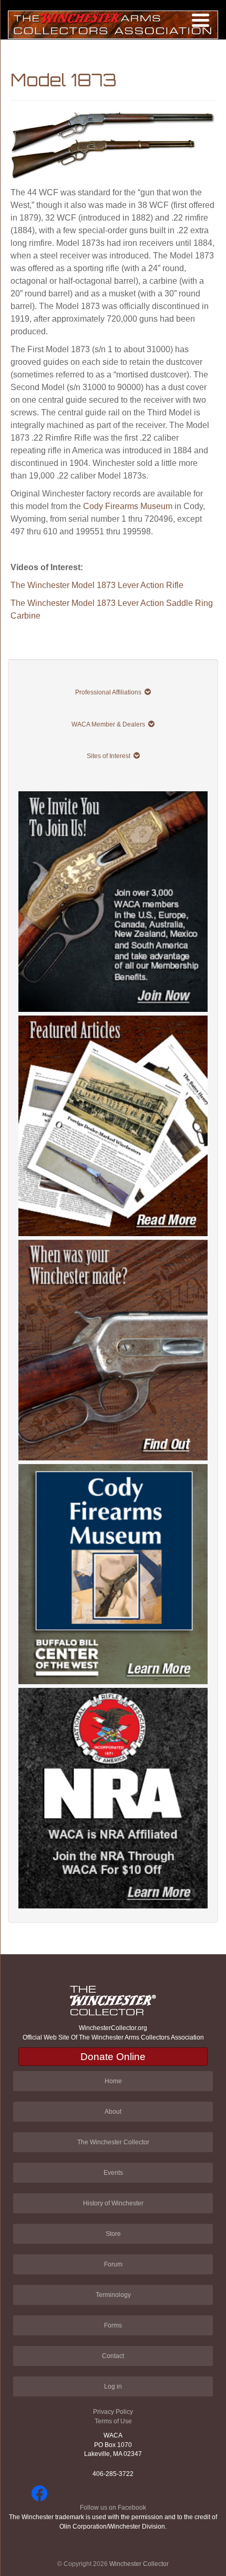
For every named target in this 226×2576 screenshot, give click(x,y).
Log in (113, 2386)
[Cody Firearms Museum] (113, 1574)
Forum (113, 2264)
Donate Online (113, 2057)
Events (113, 2173)
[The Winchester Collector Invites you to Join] (113, 902)
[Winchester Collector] (113, 24)
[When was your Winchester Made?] (113, 1350)
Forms (113, 2325)
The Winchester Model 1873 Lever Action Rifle (97, 585)
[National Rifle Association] (113, 1798)
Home (113, 2081)
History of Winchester (113, 2203)
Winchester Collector (139, 2564)
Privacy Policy (113, 2412)
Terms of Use (113, 2421)
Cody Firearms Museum (128, 506)
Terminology (113, 2295)
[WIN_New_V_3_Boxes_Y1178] (113, 1126)
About (113, 2112)
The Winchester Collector (113, 2142)
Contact (113, 2356)
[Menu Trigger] (201, 20)
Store (113, 2234)
